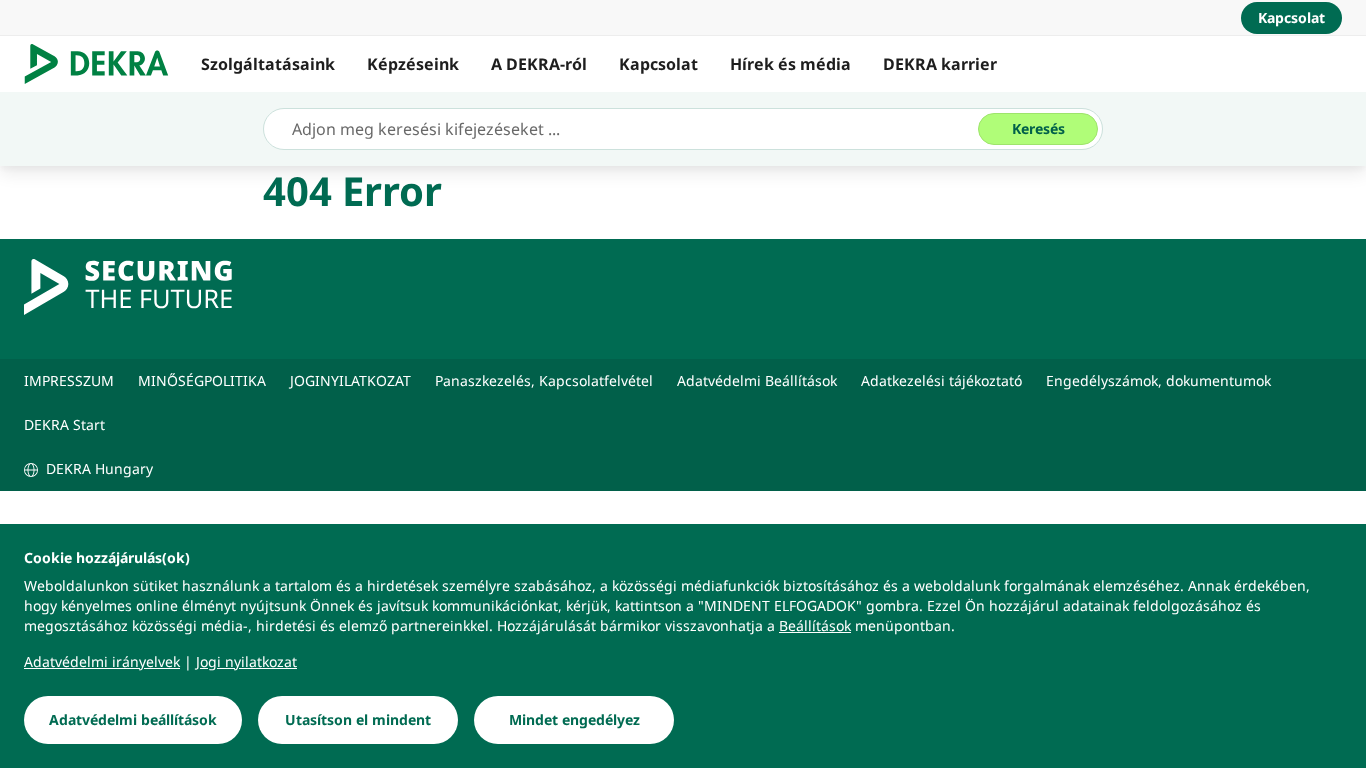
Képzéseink (413, 64)
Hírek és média (790, 64)
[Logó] (104, 64)
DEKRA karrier (940, 64)
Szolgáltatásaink (268, 64)
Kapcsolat (658, 64)
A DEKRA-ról (539, 64)
